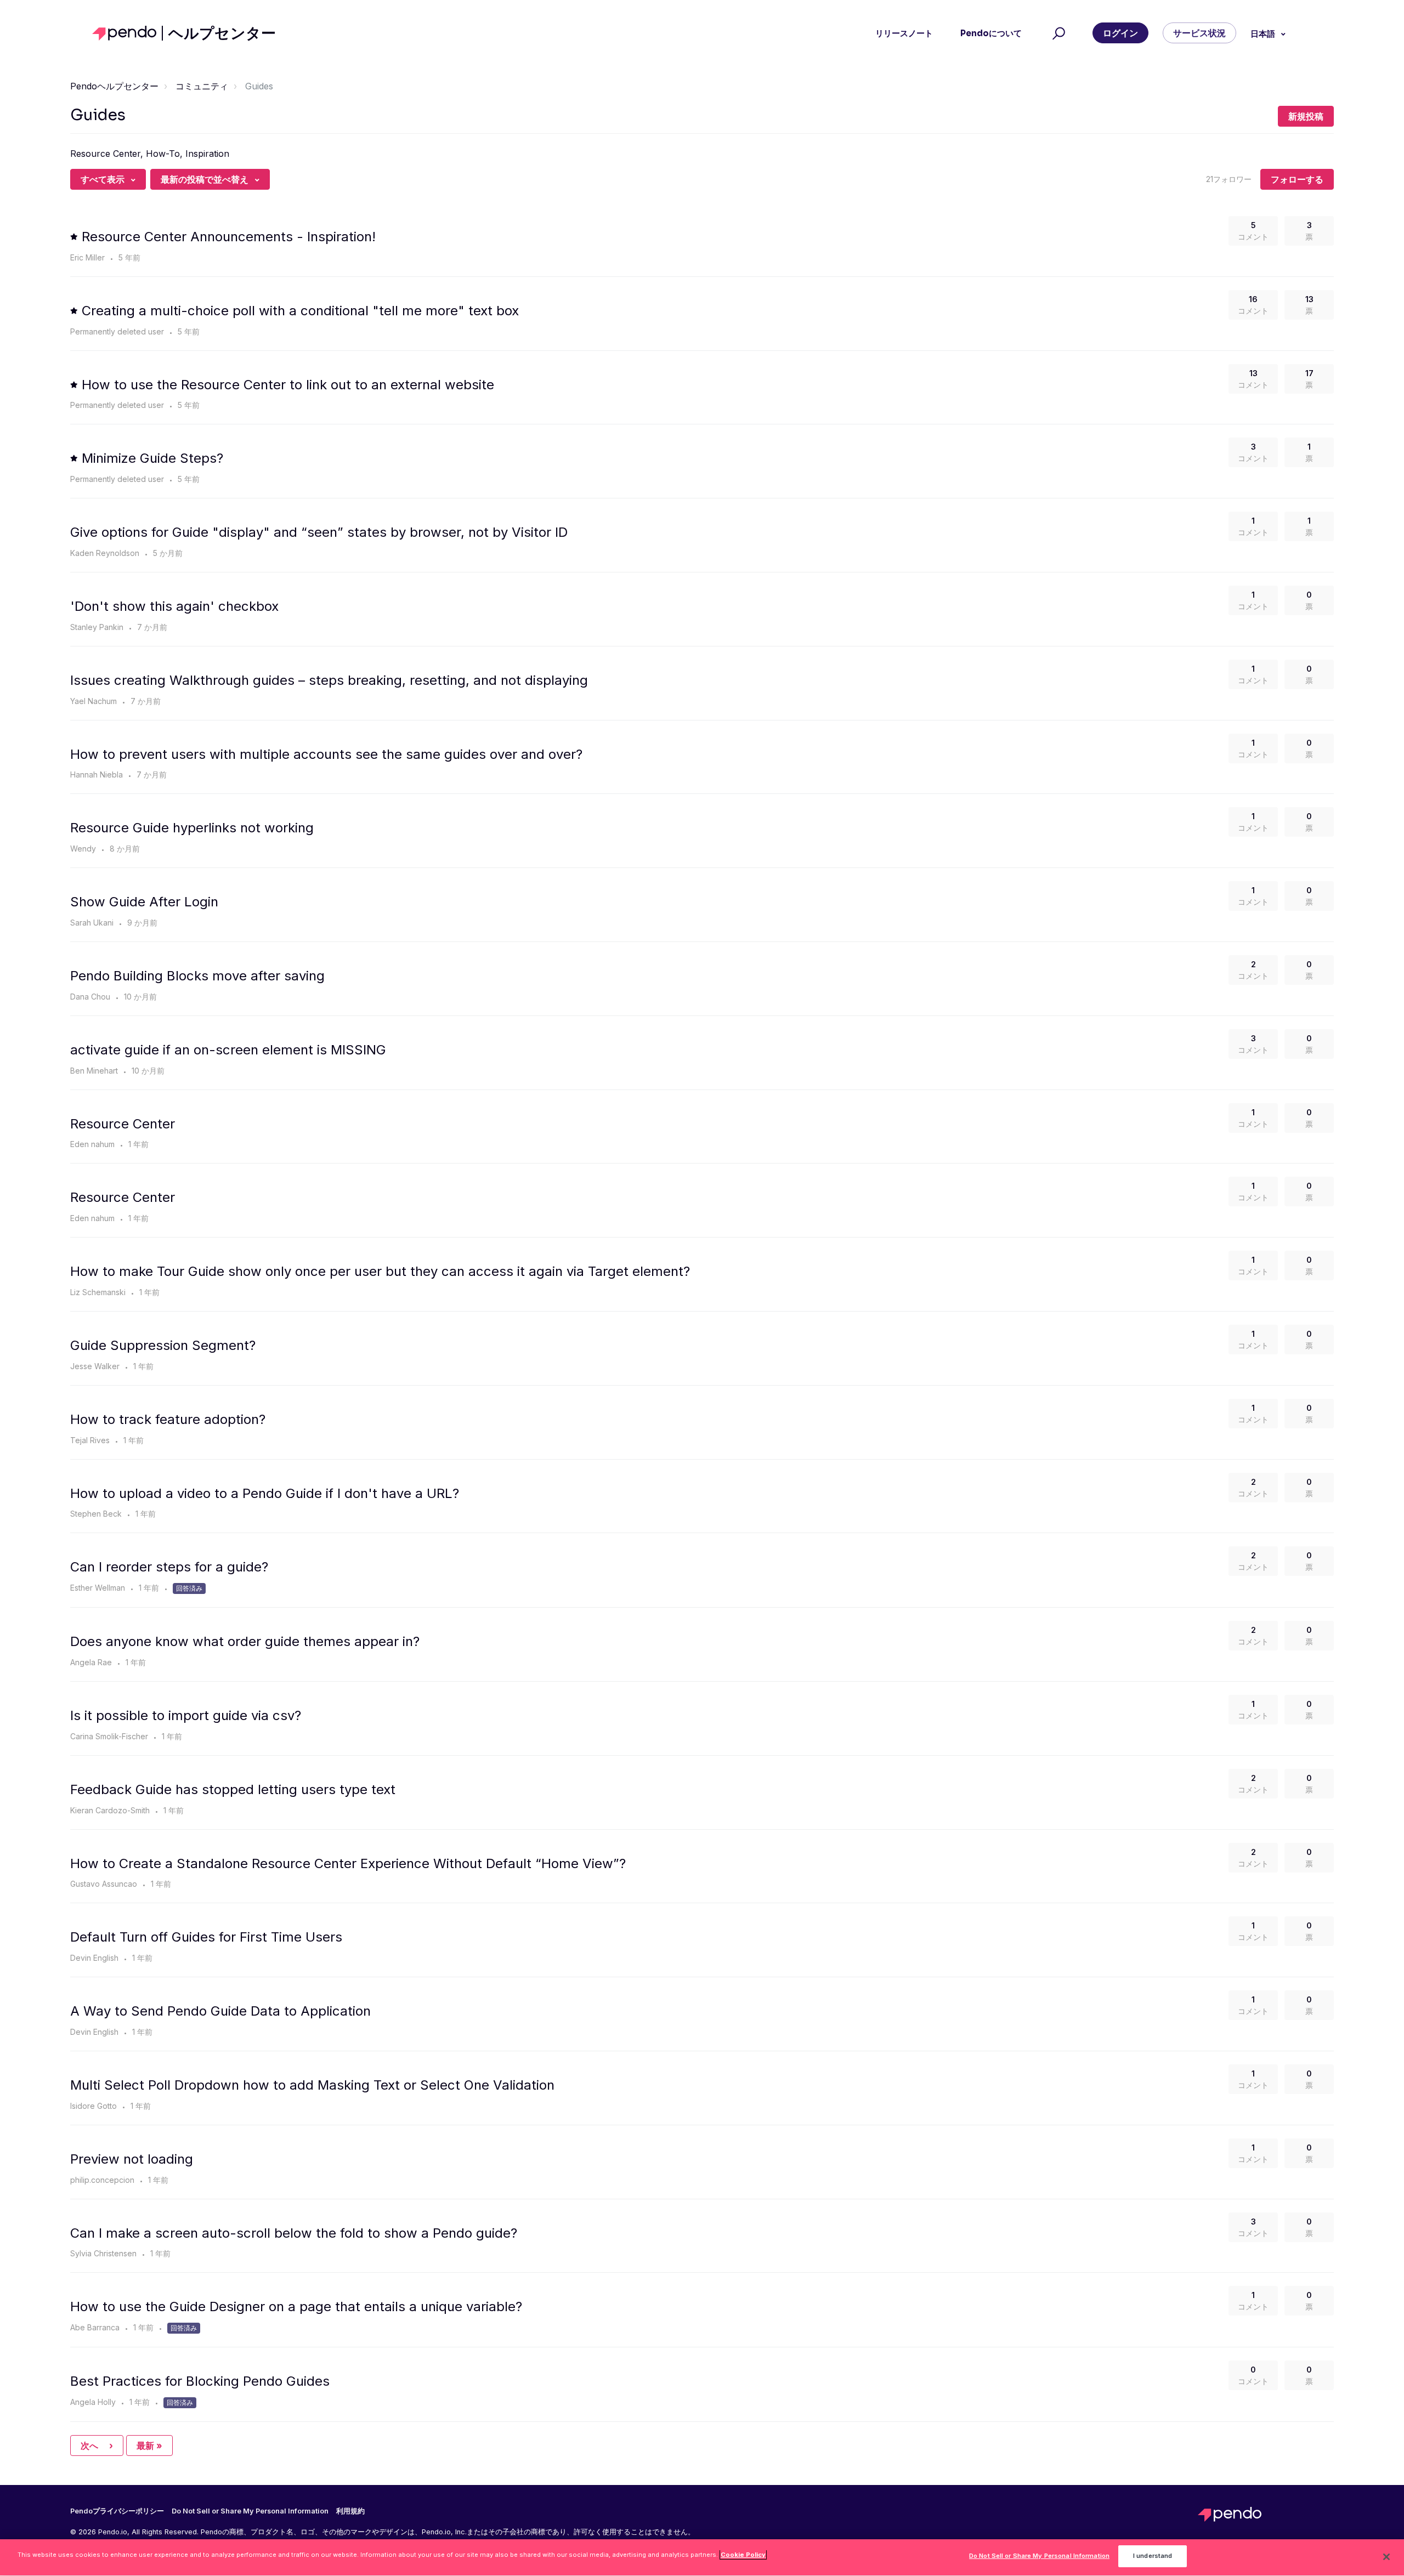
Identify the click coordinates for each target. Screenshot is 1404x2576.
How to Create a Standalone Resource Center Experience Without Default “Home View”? (348, 1863)
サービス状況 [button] (1199, 33)
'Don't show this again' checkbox (174, 606)
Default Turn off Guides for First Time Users (206, 1937)
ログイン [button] (1120, 33)
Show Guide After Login (144, 902)
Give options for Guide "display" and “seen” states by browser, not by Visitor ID (319, 532)
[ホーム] (128, 33)
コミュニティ (202, 86)
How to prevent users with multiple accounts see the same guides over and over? (326, 754)
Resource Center (123, 1124)
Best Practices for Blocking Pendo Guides (200, 2381)
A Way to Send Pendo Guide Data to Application (220, 2011)
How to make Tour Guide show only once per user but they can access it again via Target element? (380, 1271)
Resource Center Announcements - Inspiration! (229, 237)
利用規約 (350, 2511)
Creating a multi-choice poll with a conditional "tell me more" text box (300, 311)
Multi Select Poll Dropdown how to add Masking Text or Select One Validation (312, 2085)
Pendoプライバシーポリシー (117, 2511)
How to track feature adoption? (168, 1419)
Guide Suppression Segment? (163, 1345)
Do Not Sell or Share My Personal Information (1039, 2556)
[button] (1057, 33)
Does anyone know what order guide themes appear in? (245, 1641)
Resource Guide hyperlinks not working (192, 828)
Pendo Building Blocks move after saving (197, 976)
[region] (702, 2558)
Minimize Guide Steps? (152, 458)
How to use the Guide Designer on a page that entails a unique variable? (296, 2307)
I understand (1153, 2556)
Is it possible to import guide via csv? (186, 1715)
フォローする (1297, 179)
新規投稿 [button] (1306, 116)
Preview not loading (132, 2159)
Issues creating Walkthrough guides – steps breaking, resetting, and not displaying (329, 680)
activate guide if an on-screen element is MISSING (228, 1050)
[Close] (1386, 2557)
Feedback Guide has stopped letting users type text (233, 1789)
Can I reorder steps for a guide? (169, 1567)
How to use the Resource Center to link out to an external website (288, 385)
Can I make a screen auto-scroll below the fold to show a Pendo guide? (294, 2233)
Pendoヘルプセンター (114, 86)
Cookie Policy (743, 2555)
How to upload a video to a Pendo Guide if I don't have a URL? (265, 1493)
